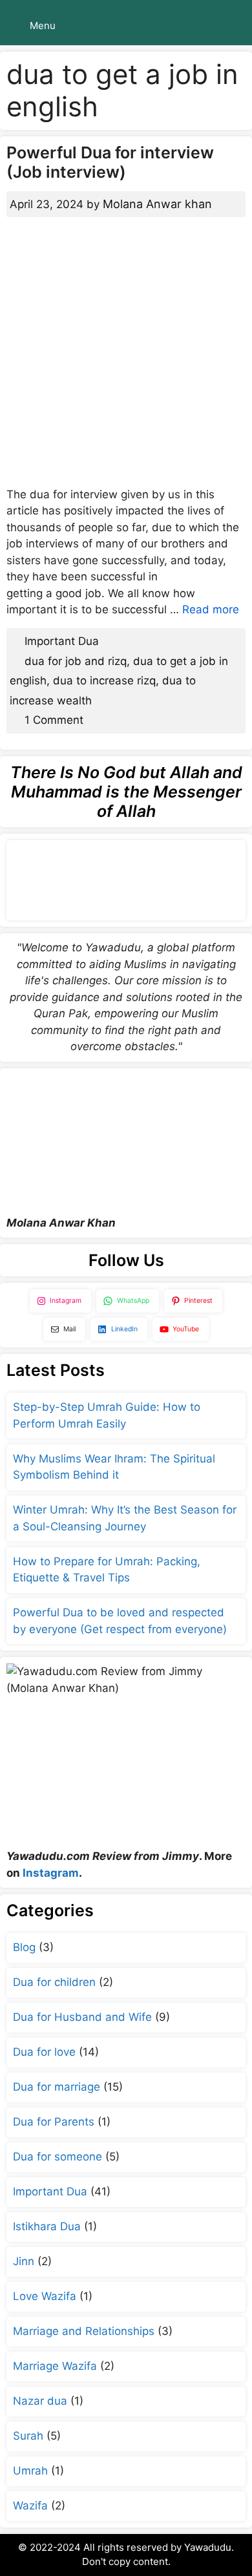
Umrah (30, 2471)
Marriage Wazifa (55, 2366)
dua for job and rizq (76, 661)
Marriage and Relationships (84, 2331)
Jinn (24, 2261)
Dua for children (54, 1982)
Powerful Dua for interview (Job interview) (110, 162)
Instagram (51, 1873)
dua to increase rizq (104, 681)
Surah (28, 2436)
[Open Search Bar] (233, 26)
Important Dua (62, 641)
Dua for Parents (54, 2122)
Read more (211, 609)
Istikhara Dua (47, 2226)
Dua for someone (58, 2157)
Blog (24, 1947)
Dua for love (44, 2052)
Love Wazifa (45, 2296)
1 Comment (54, 720)
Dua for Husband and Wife (82, 2017)
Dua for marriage (57, 2087)
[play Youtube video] (126, 1142)
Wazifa (30, 2506)
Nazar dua (40, 2401)
